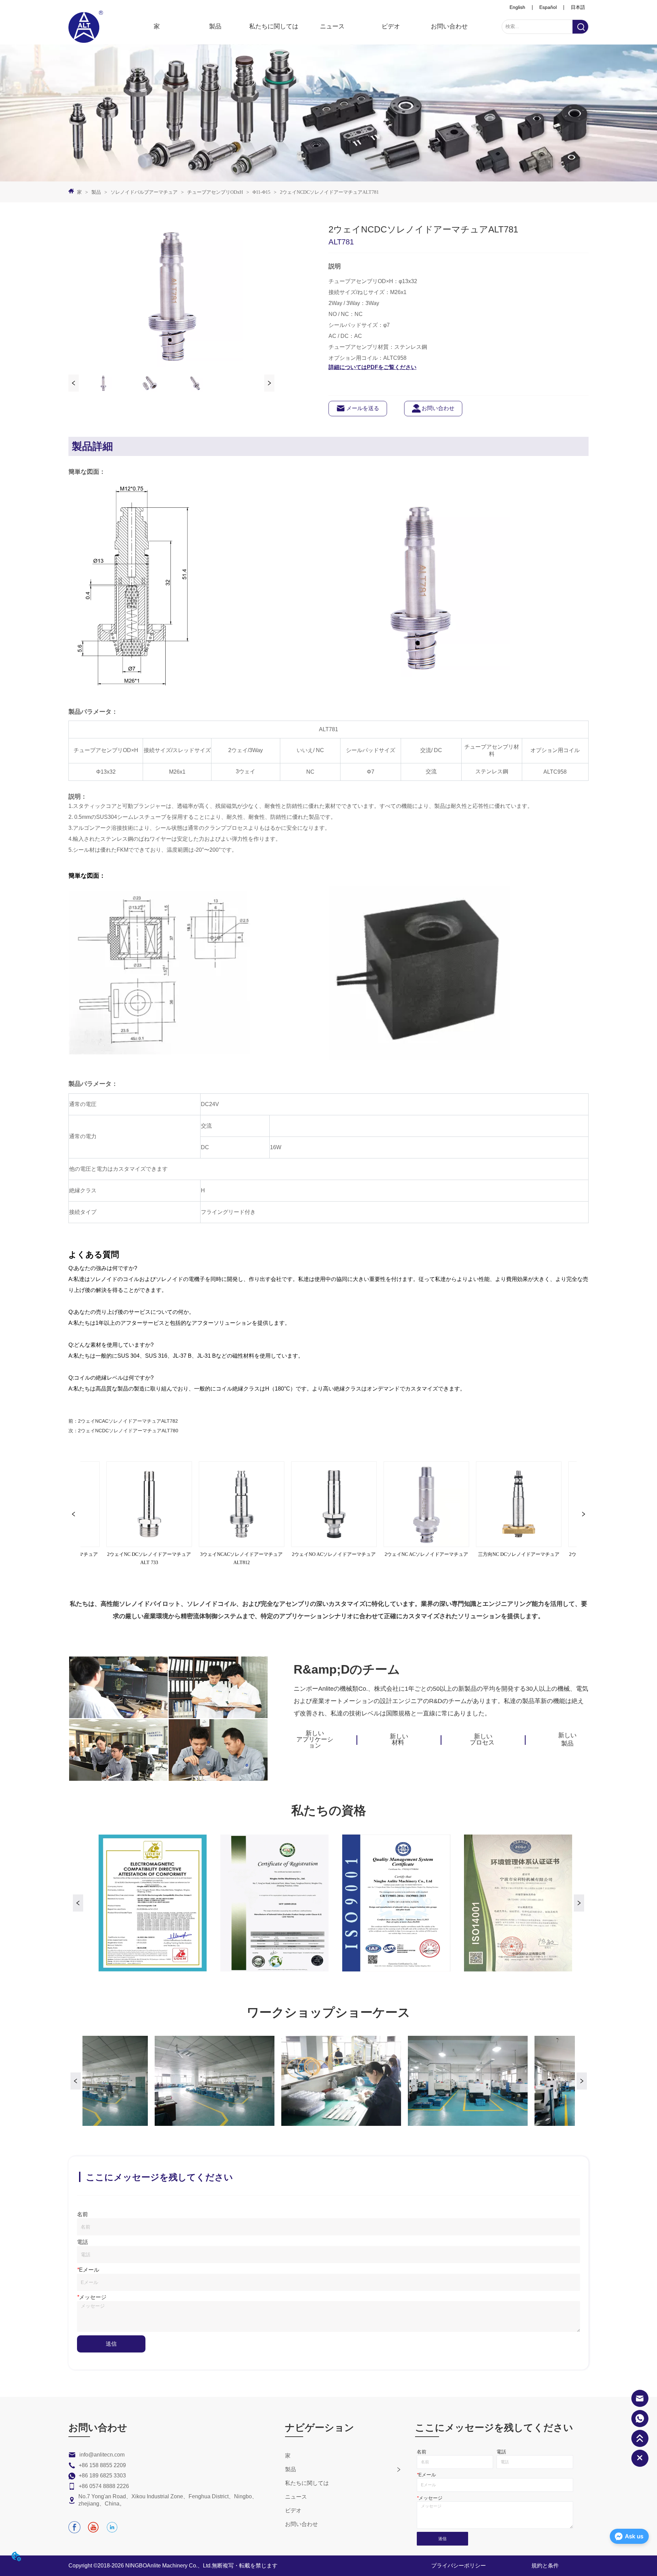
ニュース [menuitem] (332, 26)
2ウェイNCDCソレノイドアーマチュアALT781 (329, 192)
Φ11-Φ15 (261, 192)
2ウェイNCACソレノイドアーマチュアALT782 (128, 1421)
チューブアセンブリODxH (215, 192)
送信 (111, 2344)
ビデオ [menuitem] (391, 26)
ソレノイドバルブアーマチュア (144, 192)
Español (548, 7)
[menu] (303, 26)
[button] (215, 26)
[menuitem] (215, 26)
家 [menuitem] (157, 26)
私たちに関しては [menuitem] (274, 26)
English (517, 7)
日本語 (578, 7)
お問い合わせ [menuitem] (449, 26)
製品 (96, 192)
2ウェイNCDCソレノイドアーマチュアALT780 (128, 1431)
